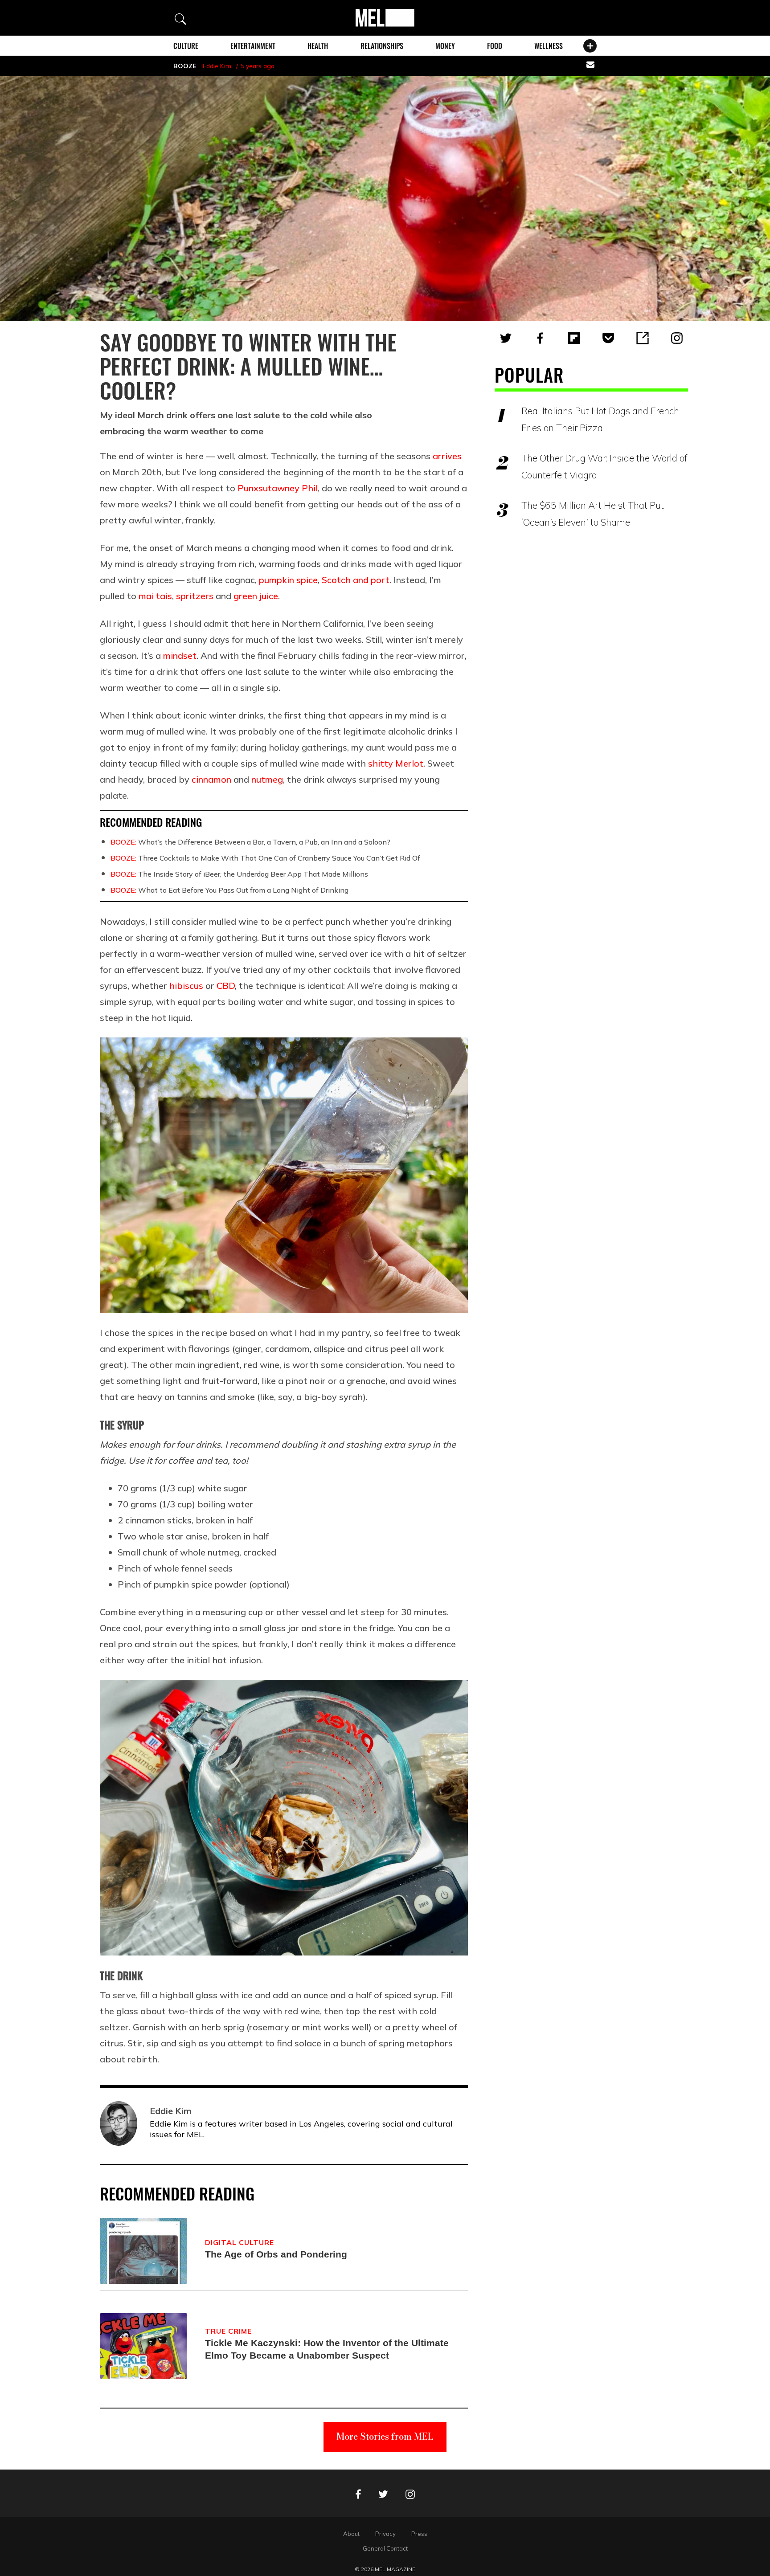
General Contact (385, 2548)
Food (495, 46)
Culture (186, 46)
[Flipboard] (574, 338)
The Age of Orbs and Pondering (276, 2254)
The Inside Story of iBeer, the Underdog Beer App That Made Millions (239, 874)
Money (445, 46)
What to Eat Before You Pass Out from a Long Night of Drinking (229, 890)
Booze (185, 66)
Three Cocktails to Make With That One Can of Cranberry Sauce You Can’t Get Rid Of (265, 858)
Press (419, 2534)
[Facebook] (540, 338)
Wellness (549, 46)
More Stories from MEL (385, 2436)
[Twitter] (506, 338)
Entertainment (253, 46)
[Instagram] (677, 338)
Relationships (382, 46)
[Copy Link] (643, 338)
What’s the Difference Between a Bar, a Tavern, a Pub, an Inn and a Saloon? (250, 842)
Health (318, 46)
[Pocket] (608, 338)
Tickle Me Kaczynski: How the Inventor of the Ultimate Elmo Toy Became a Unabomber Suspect (327, 2349)
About (351, 2534)
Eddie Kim (217, 66)
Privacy (385, 2534)
